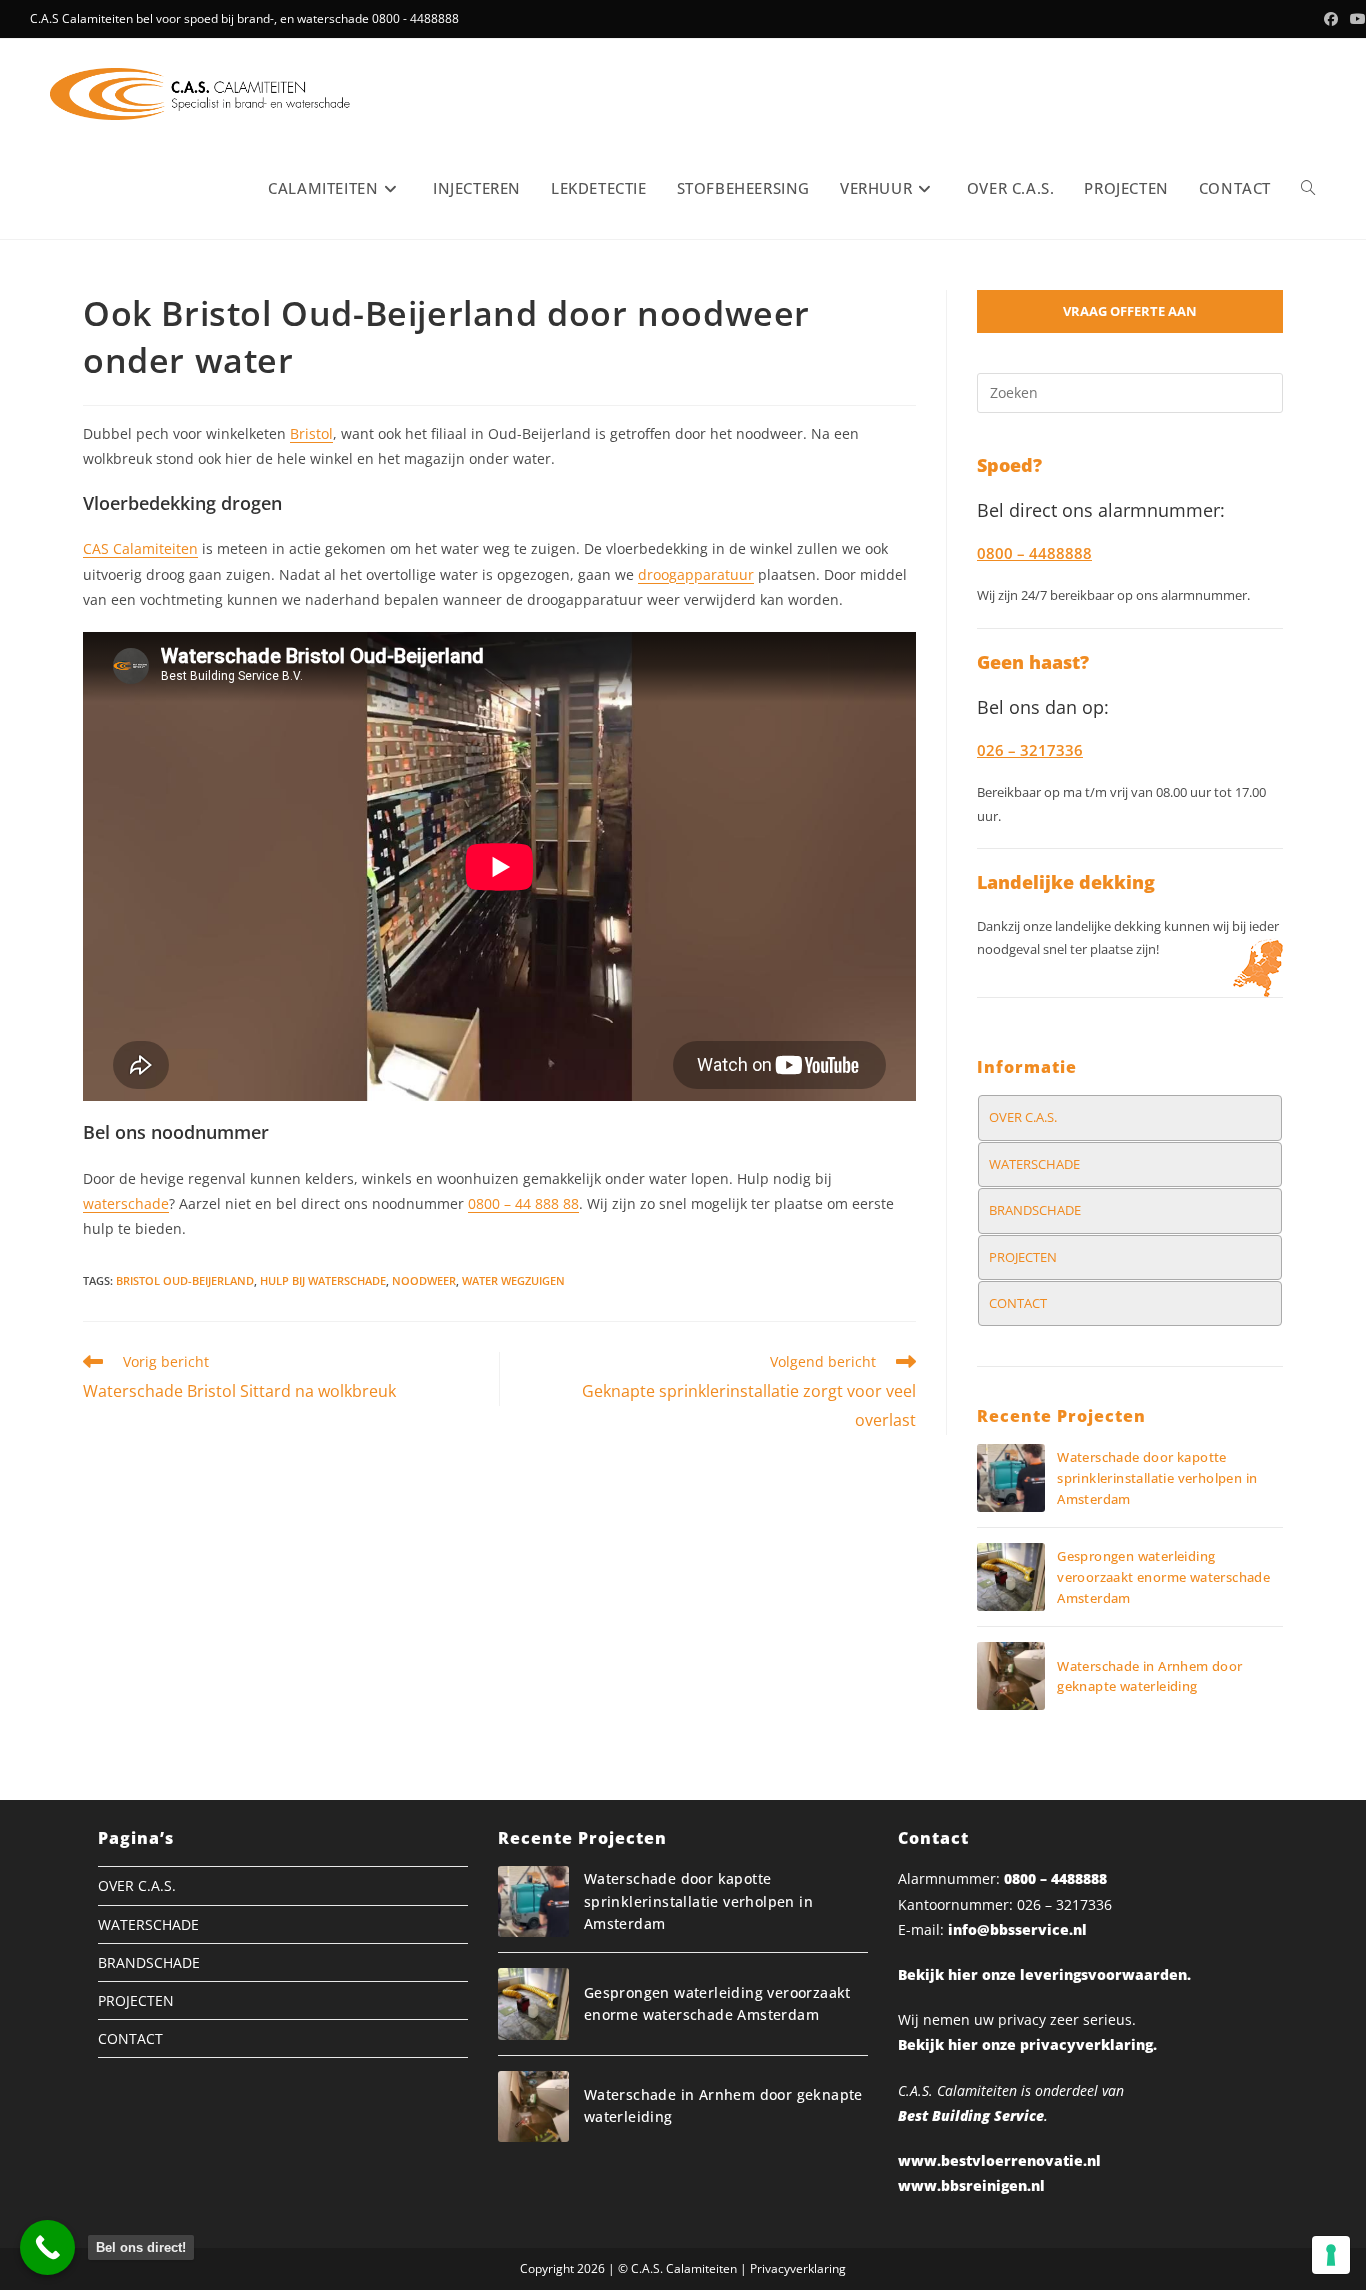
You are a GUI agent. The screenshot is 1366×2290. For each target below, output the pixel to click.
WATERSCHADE (1034, 1164)
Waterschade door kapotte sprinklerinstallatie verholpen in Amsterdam (1157, 1478)
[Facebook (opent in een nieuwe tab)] (1331, 19)
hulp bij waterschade (323, 1280)
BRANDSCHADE (1035, 1210)
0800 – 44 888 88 (523, 1203)
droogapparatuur (696, 574)
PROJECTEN (1023, 1257)
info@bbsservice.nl (1017, 1929)
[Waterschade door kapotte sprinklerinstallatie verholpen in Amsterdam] (1011, 1478)
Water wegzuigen (513, 1280)
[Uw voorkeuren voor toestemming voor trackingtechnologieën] (1331, 2255)
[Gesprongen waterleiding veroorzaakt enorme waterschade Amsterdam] (1011, 1577)
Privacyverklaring (798, 2268)
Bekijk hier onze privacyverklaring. (1027, 2044)
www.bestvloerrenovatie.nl (999, 2160)
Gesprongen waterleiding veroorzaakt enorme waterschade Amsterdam (1163, 1577)
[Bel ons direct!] (47, 2247)
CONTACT (1018, 1303)
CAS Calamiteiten (140, 548)
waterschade (126, 1203)
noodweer (424, 1280)
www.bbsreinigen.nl (971, 2185)
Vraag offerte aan (1130, 311)
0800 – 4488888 (1055, 1878)
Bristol (311, 433)
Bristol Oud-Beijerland (185, 1280)
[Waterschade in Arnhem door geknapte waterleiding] (1011, 1676)
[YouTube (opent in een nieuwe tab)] (1355, 19)
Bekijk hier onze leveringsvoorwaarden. (1044, 1974)
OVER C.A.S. (1023, 1117)
